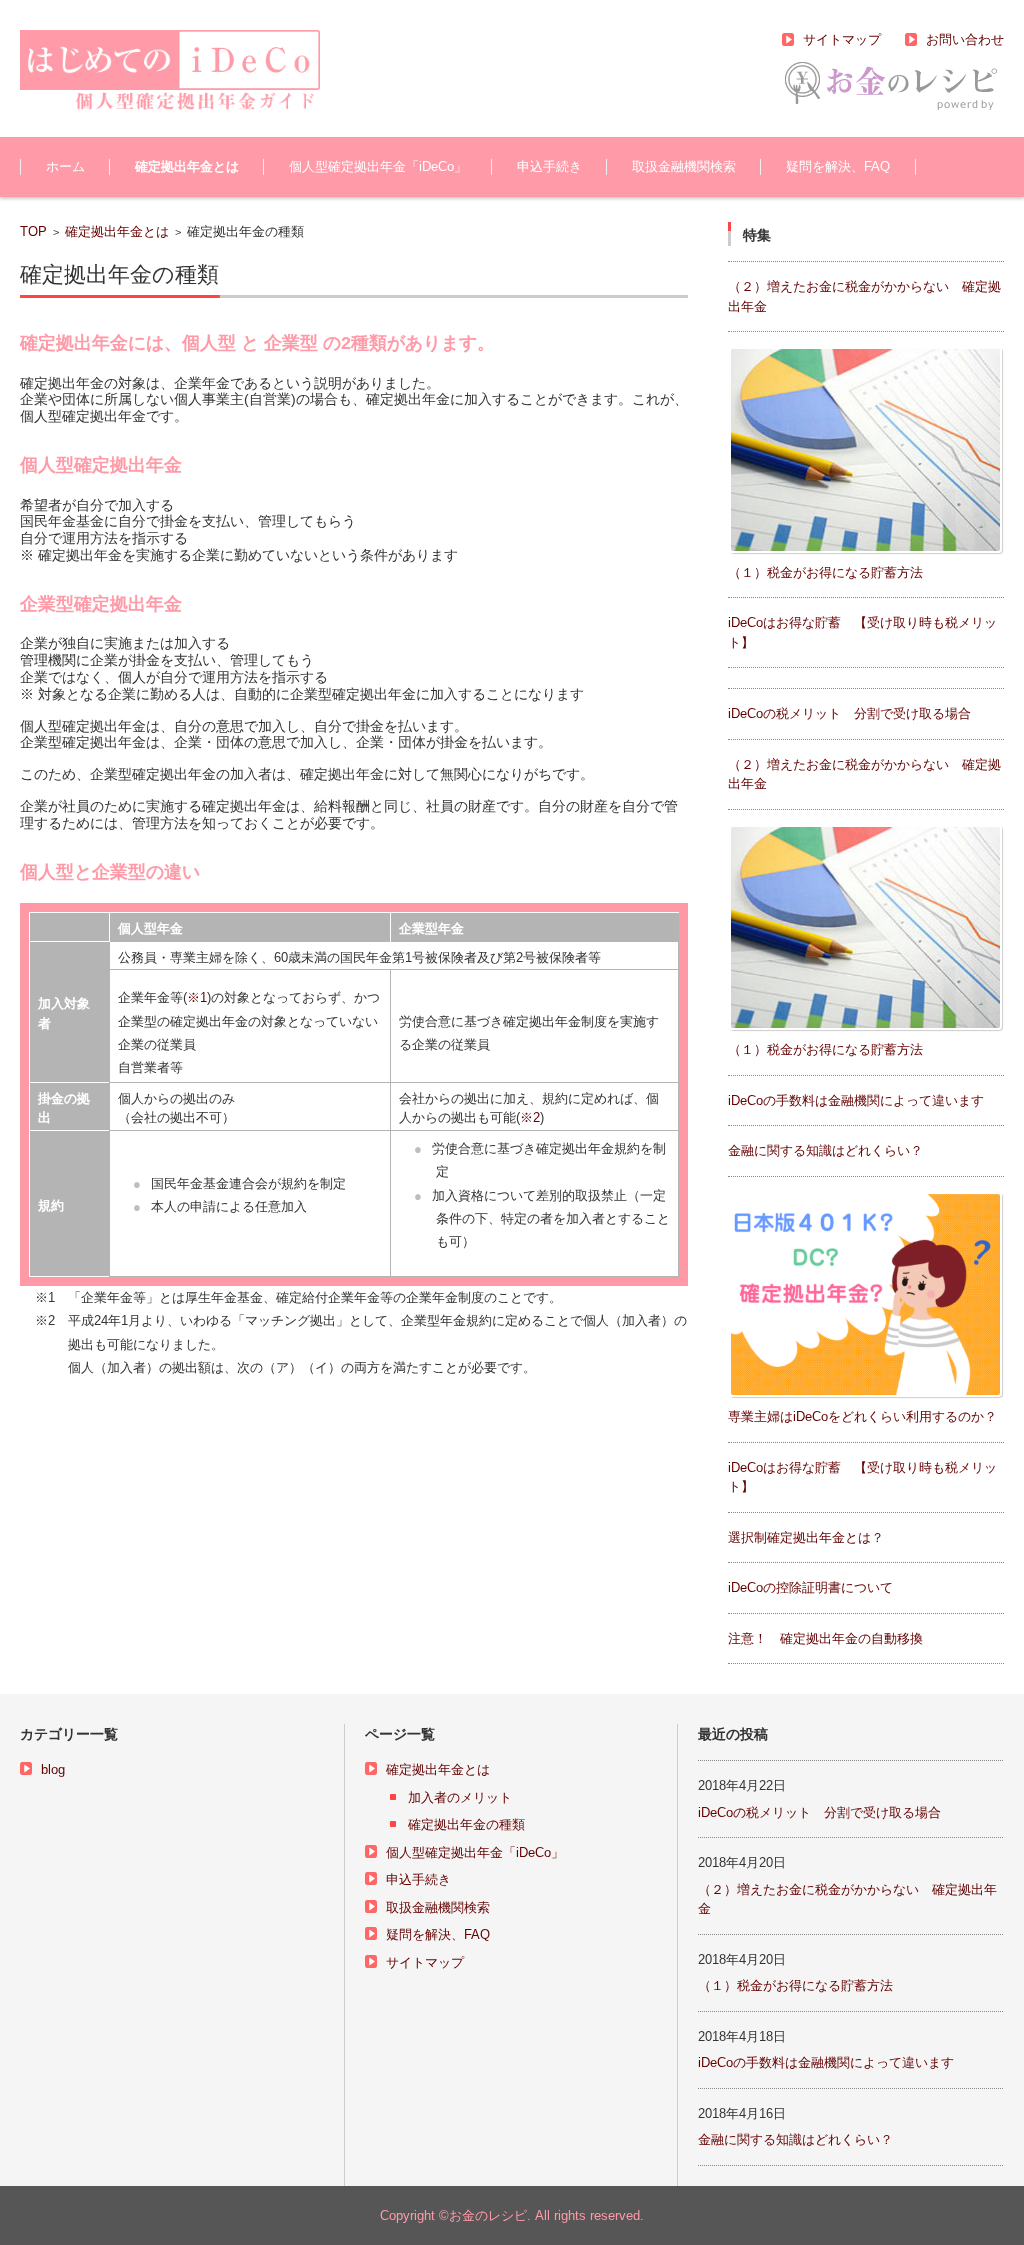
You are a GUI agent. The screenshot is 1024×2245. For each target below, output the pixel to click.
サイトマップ (425, 1962)
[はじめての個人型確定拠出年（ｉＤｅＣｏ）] (170, 71)
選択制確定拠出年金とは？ (806, 1537)
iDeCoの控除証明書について (810, 1587)
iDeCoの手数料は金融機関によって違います (856, 1100)
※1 (197, 997)
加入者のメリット (460, 1797)
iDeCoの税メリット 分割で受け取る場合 (849, 713)
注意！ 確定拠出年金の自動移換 (825, 1638)
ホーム (65, 166)
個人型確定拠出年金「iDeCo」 (378, 166)
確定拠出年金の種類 (466, 1824)
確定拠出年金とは (187, 166)
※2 (530, 1117)
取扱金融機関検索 (684, 166)
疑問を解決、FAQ (838, 166)
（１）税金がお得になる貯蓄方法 (825, 572)
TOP (33, 231)
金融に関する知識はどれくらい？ (825, 1150)
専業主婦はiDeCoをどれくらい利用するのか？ (862, 1416)
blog (53, 1769)
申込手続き (549, 166)
